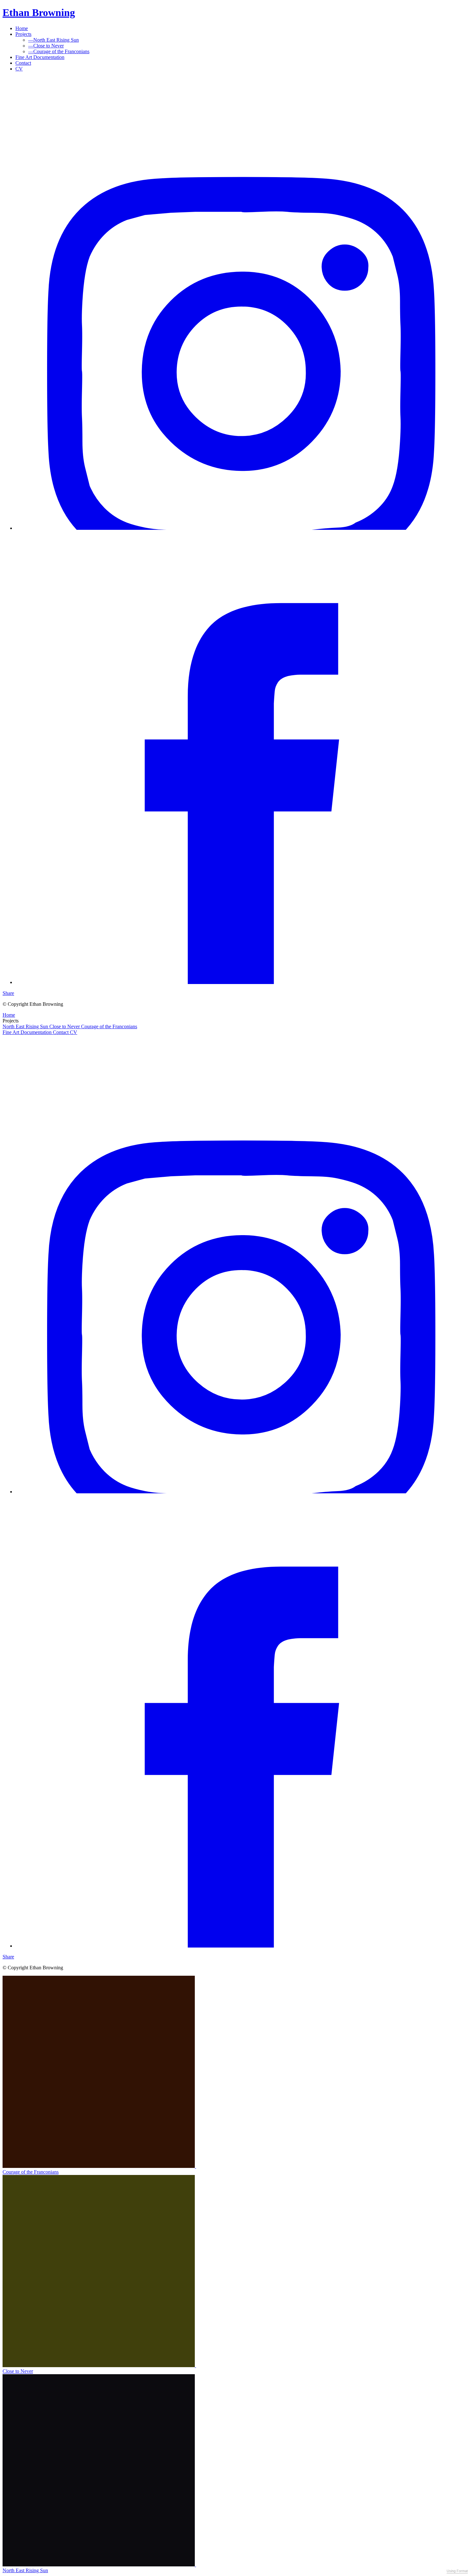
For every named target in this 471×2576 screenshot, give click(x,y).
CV (19, 69)
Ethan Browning (39, 12)
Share (8, 993)
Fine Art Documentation (40, 57)
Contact (23, 63)
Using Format (457, 2571)
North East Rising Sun (54, 40)
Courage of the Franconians (59, 51)
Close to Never (46, 46)
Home (22, 28)
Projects (23, 34)
